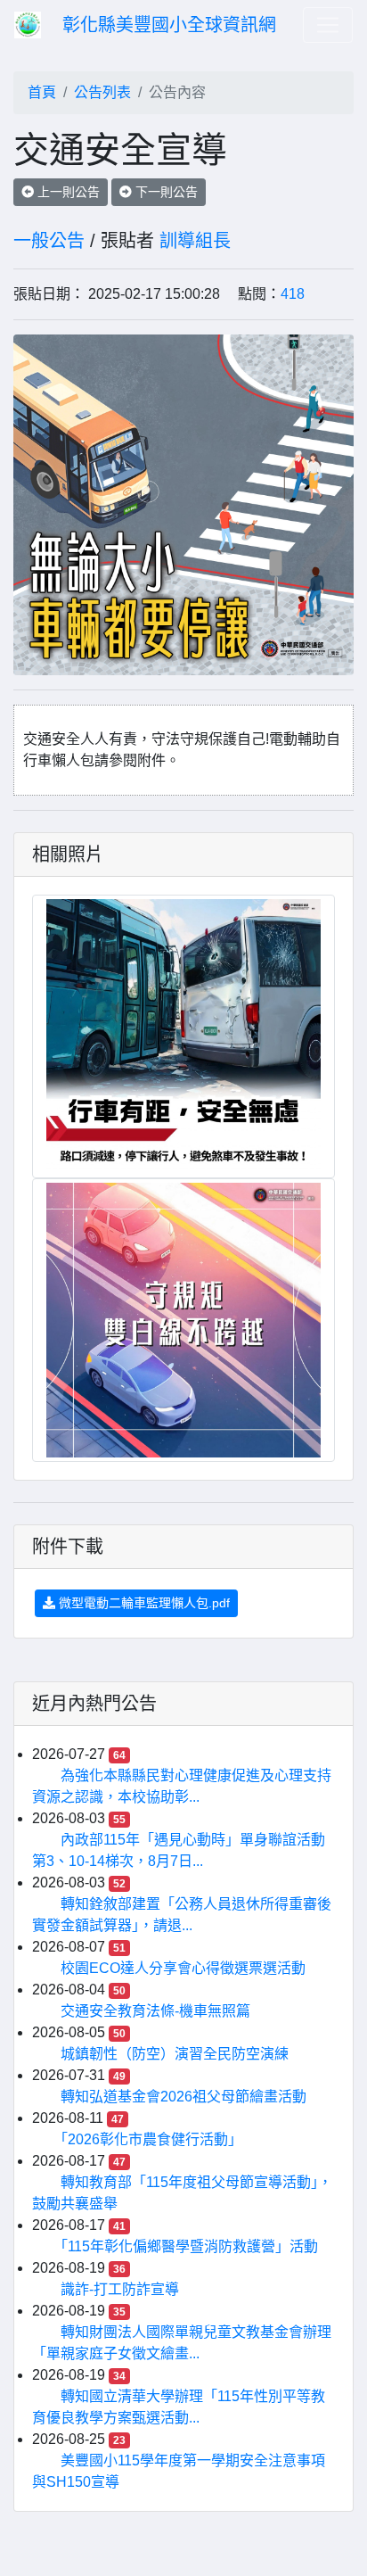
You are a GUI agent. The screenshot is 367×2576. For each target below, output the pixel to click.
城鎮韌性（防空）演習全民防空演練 (175, 2054)
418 (293, 294)
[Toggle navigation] (328, 25)
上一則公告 (67, 192)
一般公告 (49, 241)
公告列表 (102, 92)
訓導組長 (195, 241)
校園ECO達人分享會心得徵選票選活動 (183, 1968)
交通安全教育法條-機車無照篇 (155, 2011)
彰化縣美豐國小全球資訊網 (169, 25)
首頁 (42, 92)
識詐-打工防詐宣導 (120, 2289)
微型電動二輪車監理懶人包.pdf (143, 1603)
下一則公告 (165, 192)
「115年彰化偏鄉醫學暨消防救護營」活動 (189, 2246)
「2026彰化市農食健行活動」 (151, 2139)
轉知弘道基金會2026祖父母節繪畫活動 (183, 2097)
